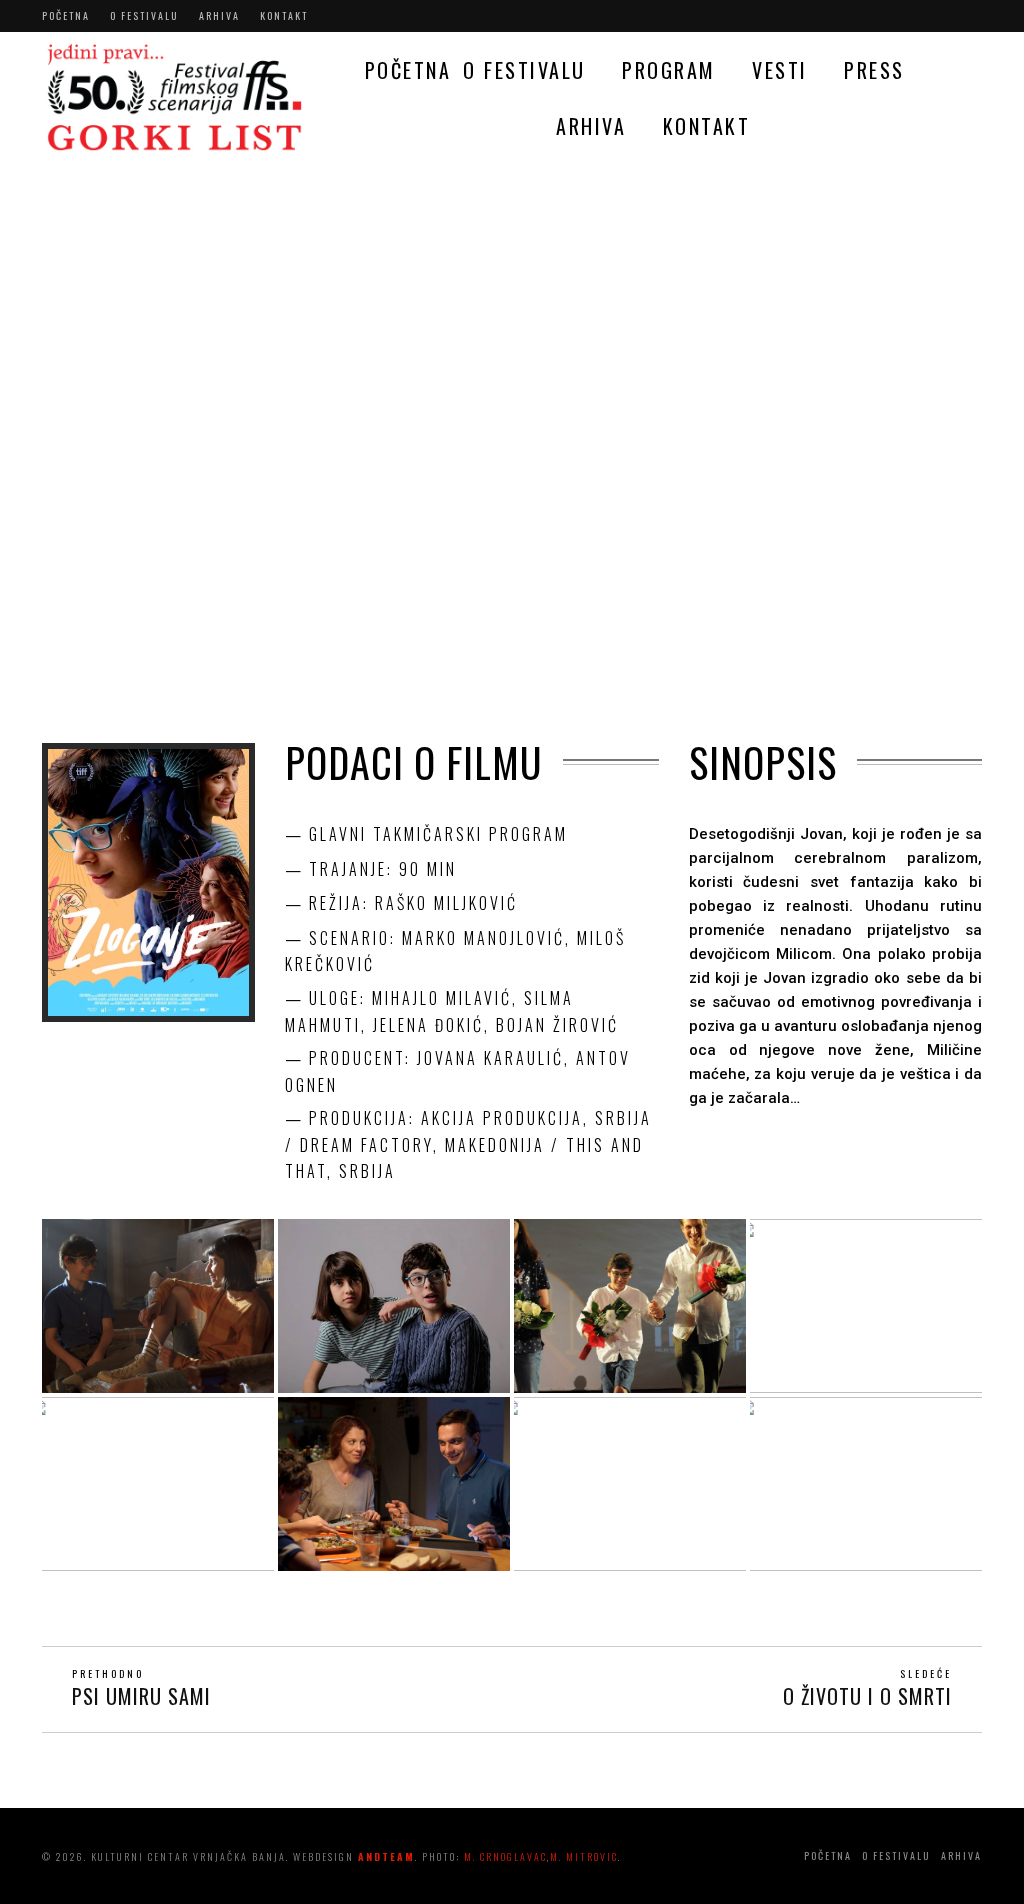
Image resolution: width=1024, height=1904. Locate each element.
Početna (66, 15)
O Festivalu (144, 15)
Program (669, 70)
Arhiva (219, 15)
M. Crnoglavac (505, 1856)
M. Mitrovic (584, 1856)
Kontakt (284, 15)
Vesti (780, 70)
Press (874, 70)
